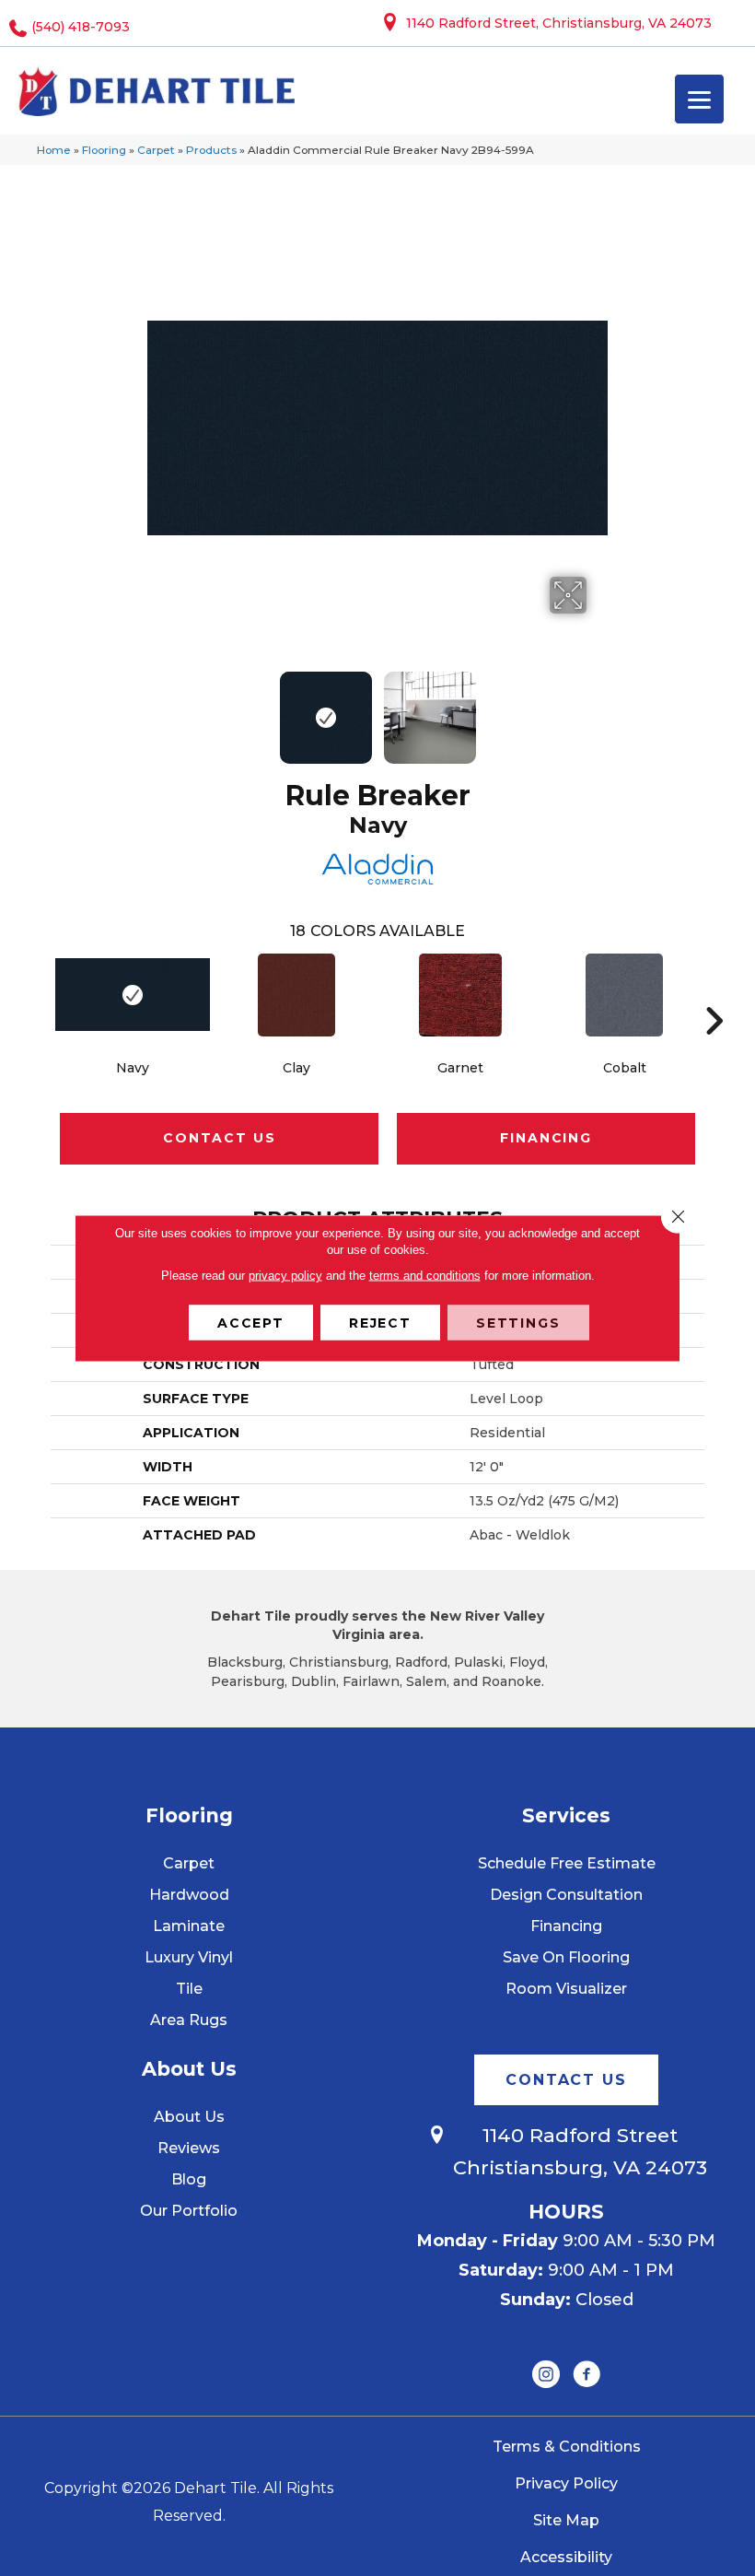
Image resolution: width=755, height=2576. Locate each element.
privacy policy (285, 1276)
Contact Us (219, 1138)
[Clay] (296, 995)
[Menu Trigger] (699, 99)
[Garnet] (460, 995)
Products (211, 150)
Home (54, 150)
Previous (157, 708)
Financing (546, 1138)
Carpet (156, 150)
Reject (380, 1323)
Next (598, 708)
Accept (251, 1323)
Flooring (104, 150)
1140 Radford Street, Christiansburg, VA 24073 (559, 23)
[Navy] (133, 995)
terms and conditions (425, 1276)
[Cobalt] (624, 995)
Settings (518, 1323)
